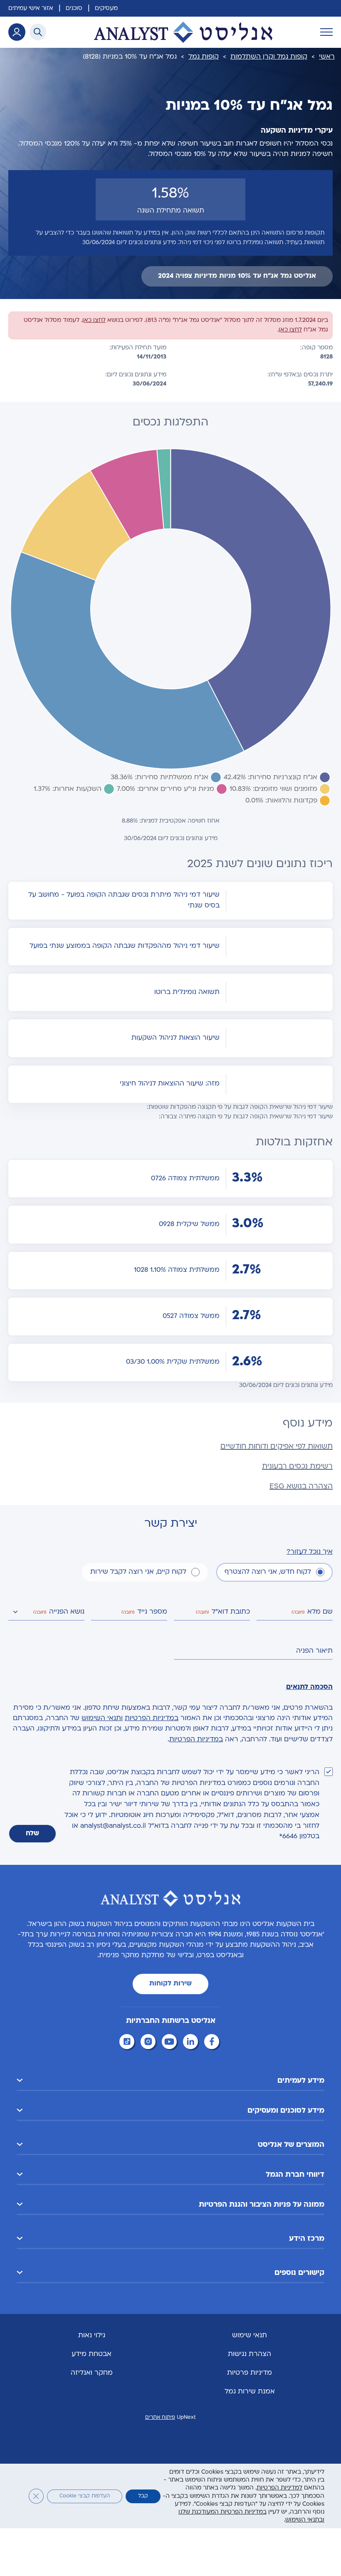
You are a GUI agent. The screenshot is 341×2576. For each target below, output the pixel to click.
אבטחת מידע (91, 2354)
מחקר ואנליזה (92, 2373)
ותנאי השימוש (102, 1718)
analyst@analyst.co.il (113, 1826)
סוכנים (74, 9)
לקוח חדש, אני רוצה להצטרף (268, 1572)
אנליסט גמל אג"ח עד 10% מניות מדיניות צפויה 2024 (237, 276)
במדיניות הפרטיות (152, 1718)
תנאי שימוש (250, 2336)
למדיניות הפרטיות (279, 2488)
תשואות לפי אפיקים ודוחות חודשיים (277, 1447)
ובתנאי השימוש (305, 2520)
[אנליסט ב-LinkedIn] (192, 2043)
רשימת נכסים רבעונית (297, 1467)
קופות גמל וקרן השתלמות (269, 57)
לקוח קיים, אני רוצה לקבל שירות (138, 1572)
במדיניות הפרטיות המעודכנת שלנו (222, 2512)
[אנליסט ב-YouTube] (170, 2043)
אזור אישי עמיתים (31, 9)
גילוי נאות (92, 2336)
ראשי (327, 57)
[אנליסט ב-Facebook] (213, 2043)
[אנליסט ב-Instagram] (149, 2043)
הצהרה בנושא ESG (301, 1487)
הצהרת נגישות (250, 2354)
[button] (170, 2081)
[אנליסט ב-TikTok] (128, 2043)
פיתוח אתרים (160, 2418)
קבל (143, 2496)
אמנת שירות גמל (250, 2392)
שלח (32, 1834)
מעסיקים (106, 9)
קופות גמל (204, 57)
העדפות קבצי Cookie (85, 2496)
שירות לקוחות (170, 1984)
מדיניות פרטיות (250, 2373)
